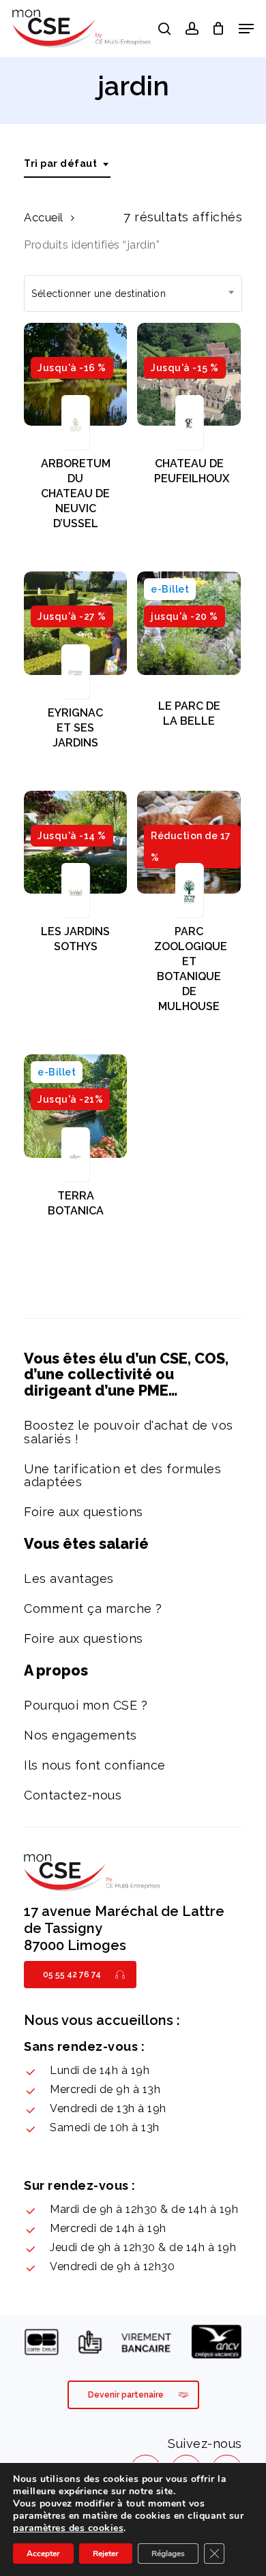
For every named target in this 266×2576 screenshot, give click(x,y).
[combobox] (67, 164)
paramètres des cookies (68, 2528)
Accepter (43, 2554)
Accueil (44, 217)
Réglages (168, 2554)
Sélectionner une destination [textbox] (99, 294)
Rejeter (106, 2554)
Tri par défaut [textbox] (60, 163)
